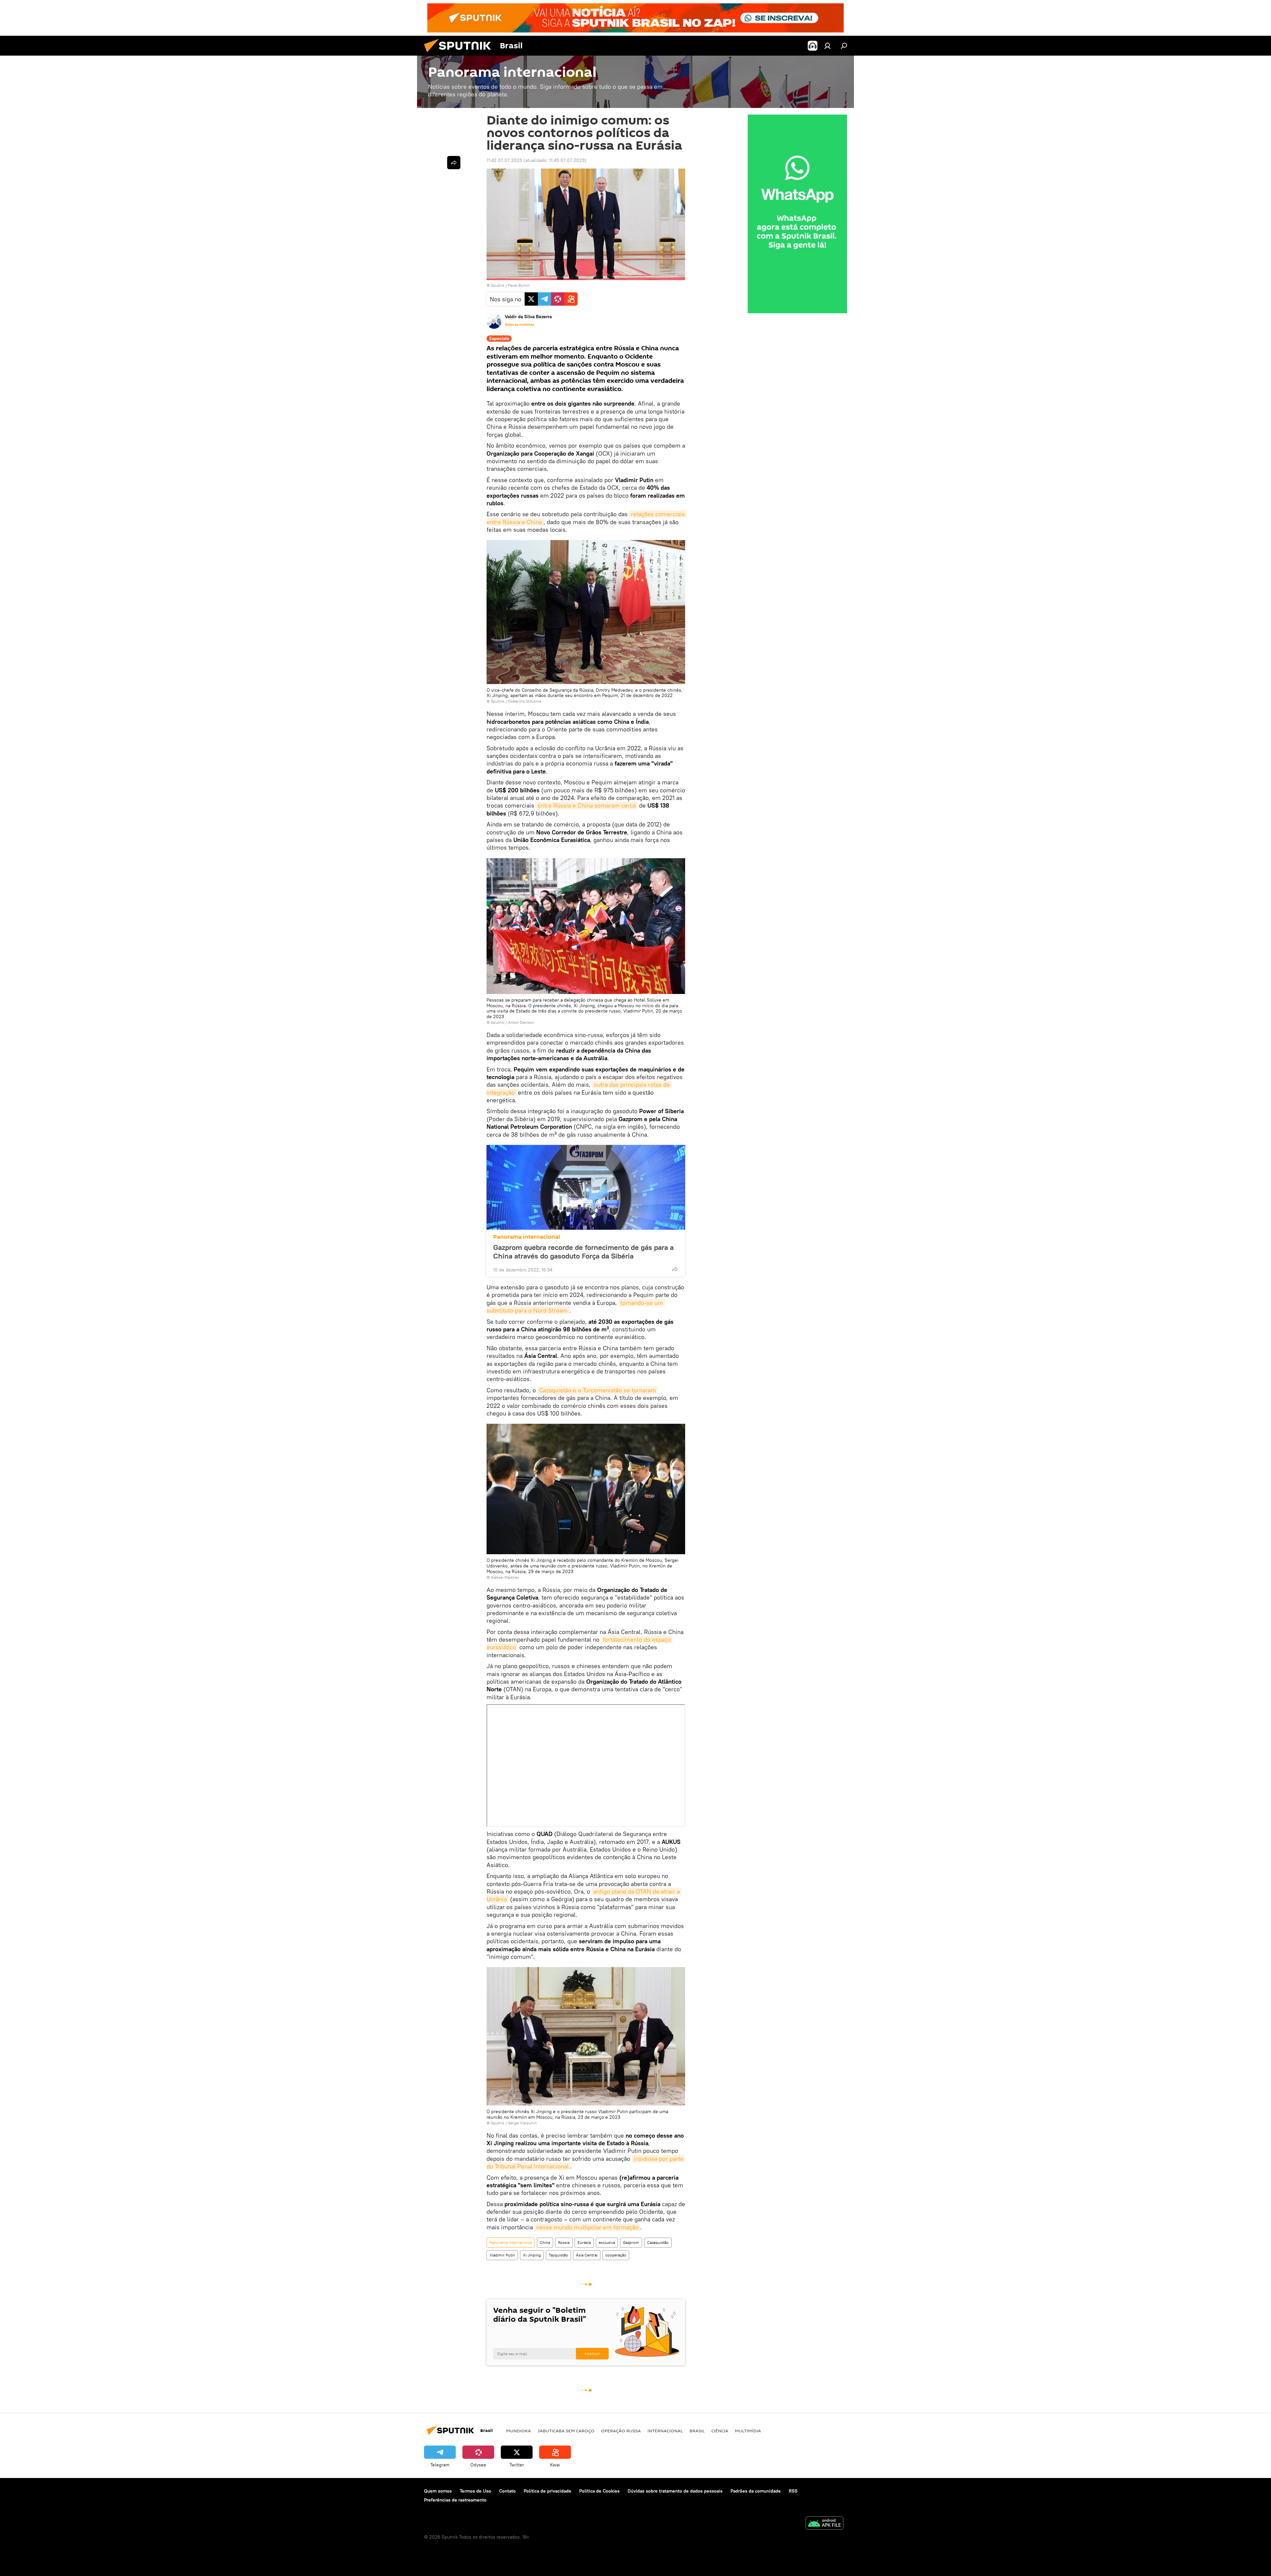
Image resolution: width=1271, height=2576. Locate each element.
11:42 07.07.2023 (504, 160)
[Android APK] (824, 2524)
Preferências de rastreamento (455, 2500)
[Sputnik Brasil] (460, 54)
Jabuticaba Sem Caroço (566, 2431)
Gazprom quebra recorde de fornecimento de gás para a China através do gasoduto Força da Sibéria (583, 1252)
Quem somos (438, 2491)
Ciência (720, 2431)
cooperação (616, 2255)
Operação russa (621, 2431)
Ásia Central (587, 2255)
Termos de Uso (475, 2491)
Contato (507, 2491)
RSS (793, 2491)
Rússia (564, 2242)
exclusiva (607, 2242)
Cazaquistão (658, 2242)
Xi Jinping (532, 2255)
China (545, 2242)
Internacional (665, 2431)
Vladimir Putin (502, 2255)
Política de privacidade (547, 2491)
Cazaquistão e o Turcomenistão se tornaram (598, 1390)
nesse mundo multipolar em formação (587, 2227)
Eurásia (584, 2242)
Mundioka (518, 2431)
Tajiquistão (558, 2255)
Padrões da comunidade (756, 2491)
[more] (675, 1269)
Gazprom (631, 2242)
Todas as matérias (519, 324)
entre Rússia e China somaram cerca (587, 805)
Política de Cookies (599, 2491)
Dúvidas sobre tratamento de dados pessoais (675, 2491)
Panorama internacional (527, 1237)
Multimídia (748, 2431)
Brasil (697, 2431)
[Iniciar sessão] (827, 46)
